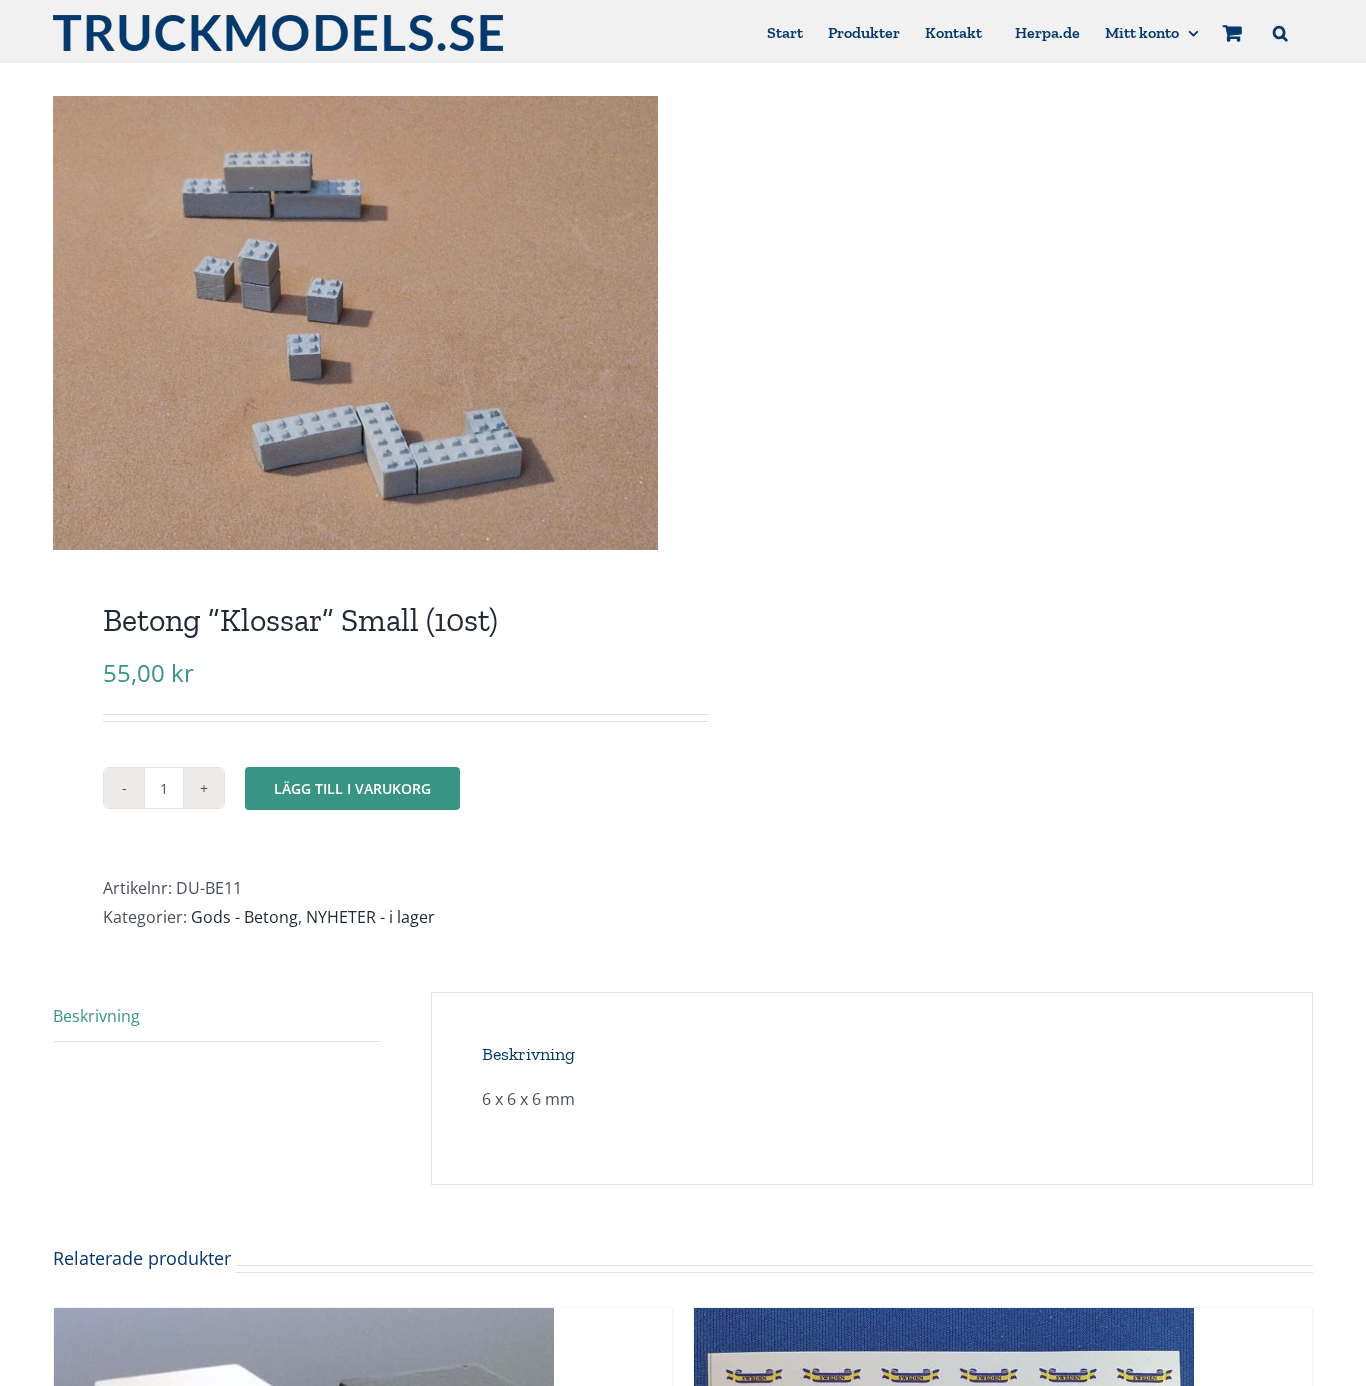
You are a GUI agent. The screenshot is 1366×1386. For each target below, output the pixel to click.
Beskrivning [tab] (96, 1016)
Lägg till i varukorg (352, 788)
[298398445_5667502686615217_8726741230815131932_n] (355, 323)
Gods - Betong (244, 917)
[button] (1280, 31)
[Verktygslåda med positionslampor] (304, 1322)
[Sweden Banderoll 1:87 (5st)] (944, 1322)
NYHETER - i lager (370, 917)
